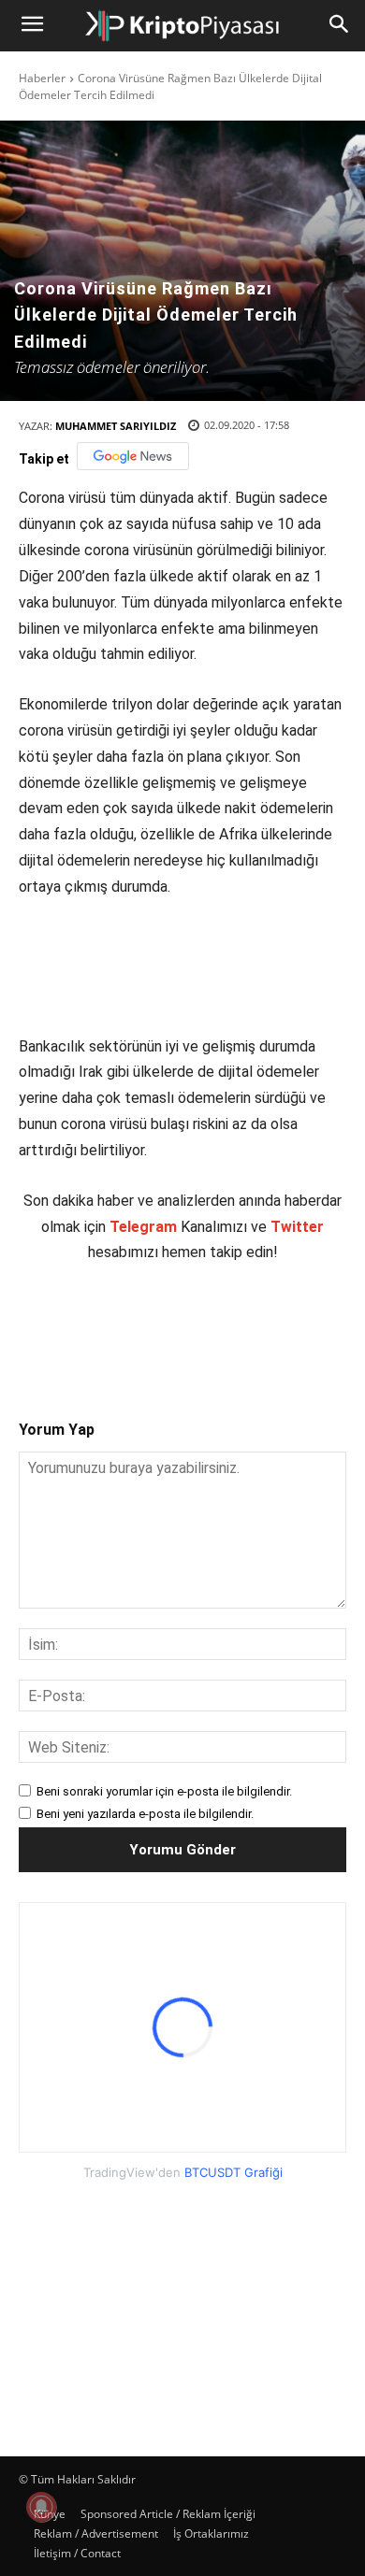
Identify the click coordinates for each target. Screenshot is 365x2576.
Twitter (297, 1227)
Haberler (42, 78)
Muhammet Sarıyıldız (116, 426)
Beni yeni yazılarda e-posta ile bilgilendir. (145, 1814)
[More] (313, 1325)
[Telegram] (269, 1325)
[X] (139, 1325)
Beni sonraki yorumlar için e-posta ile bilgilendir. (164, 1791)
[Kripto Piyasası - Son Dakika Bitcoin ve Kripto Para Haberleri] (182, 26)
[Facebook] (96, 1325)
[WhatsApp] (226, 1325)
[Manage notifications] (41, 2507)
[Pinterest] (182, 1325)
